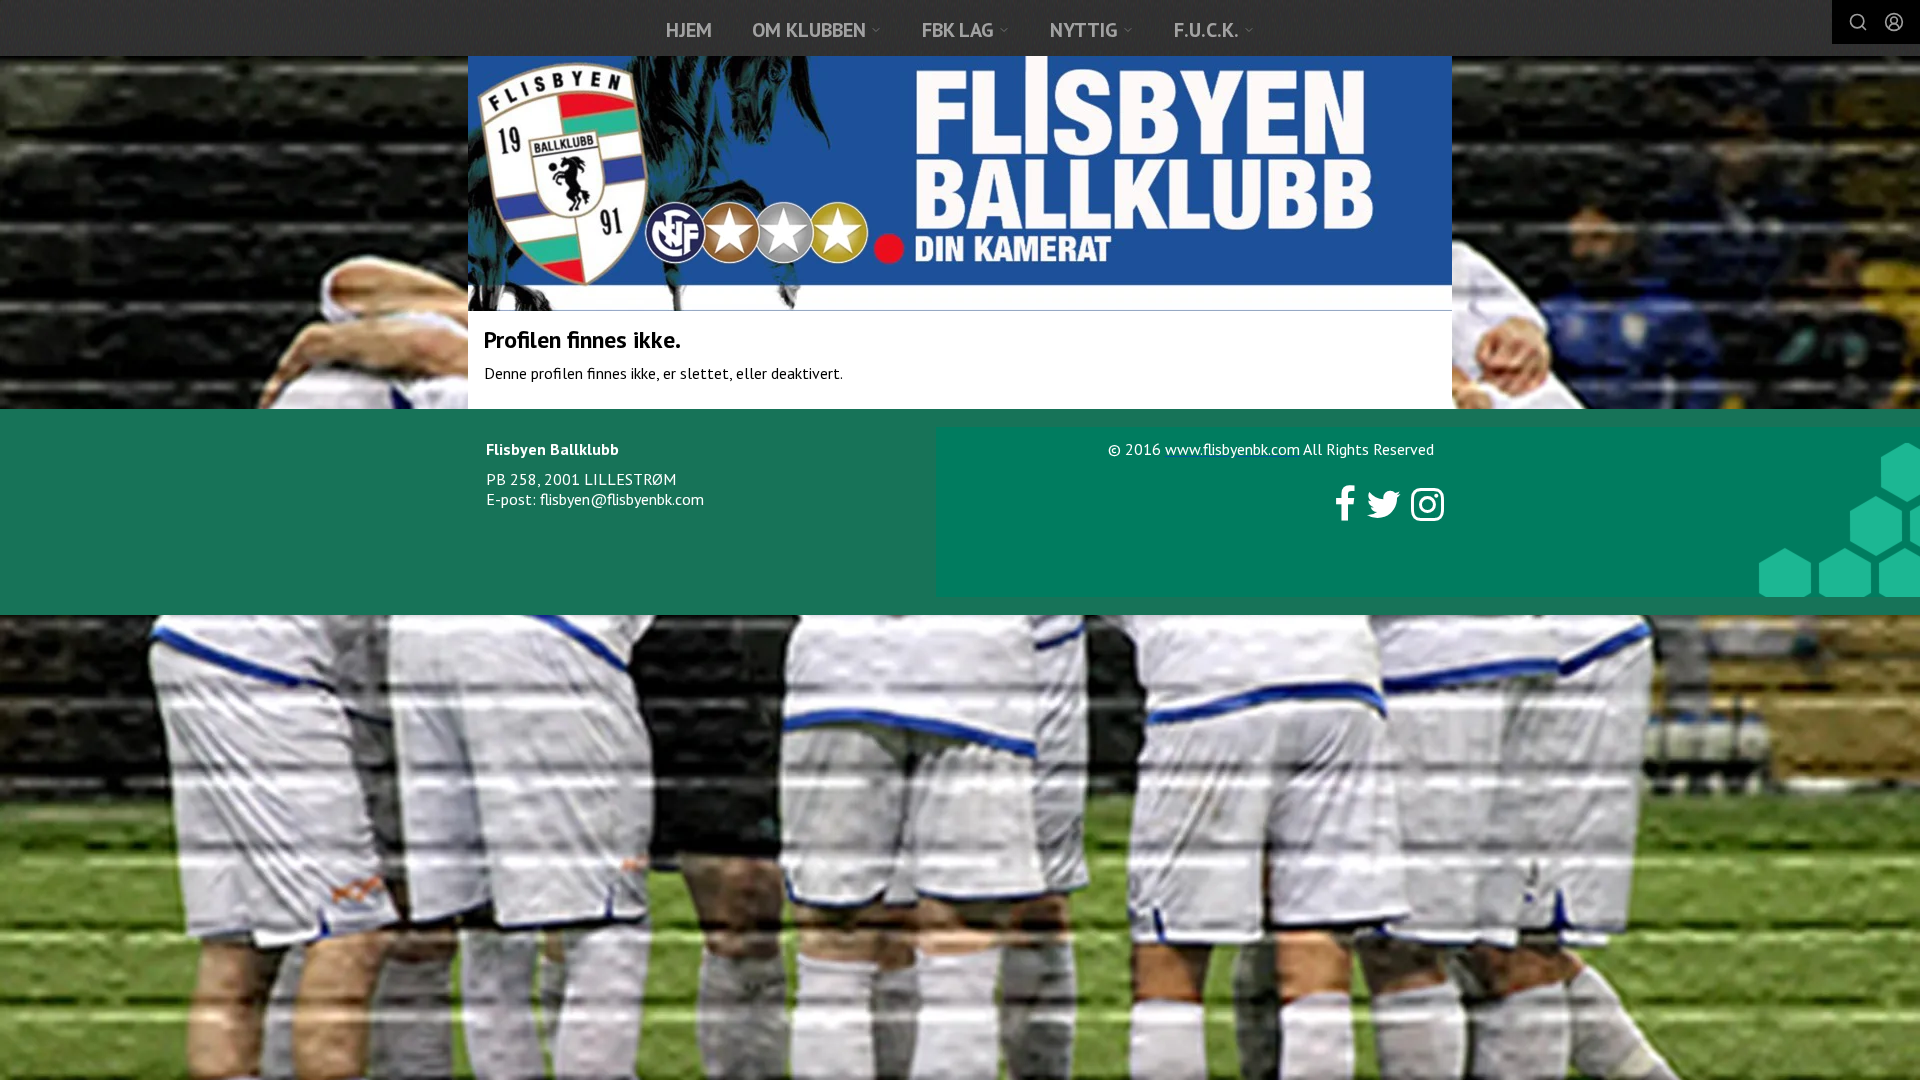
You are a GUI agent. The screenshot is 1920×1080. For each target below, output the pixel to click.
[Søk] (1858, 22)
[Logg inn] (1894, 22)
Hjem (689, 30)
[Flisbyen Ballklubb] (960, 183)
